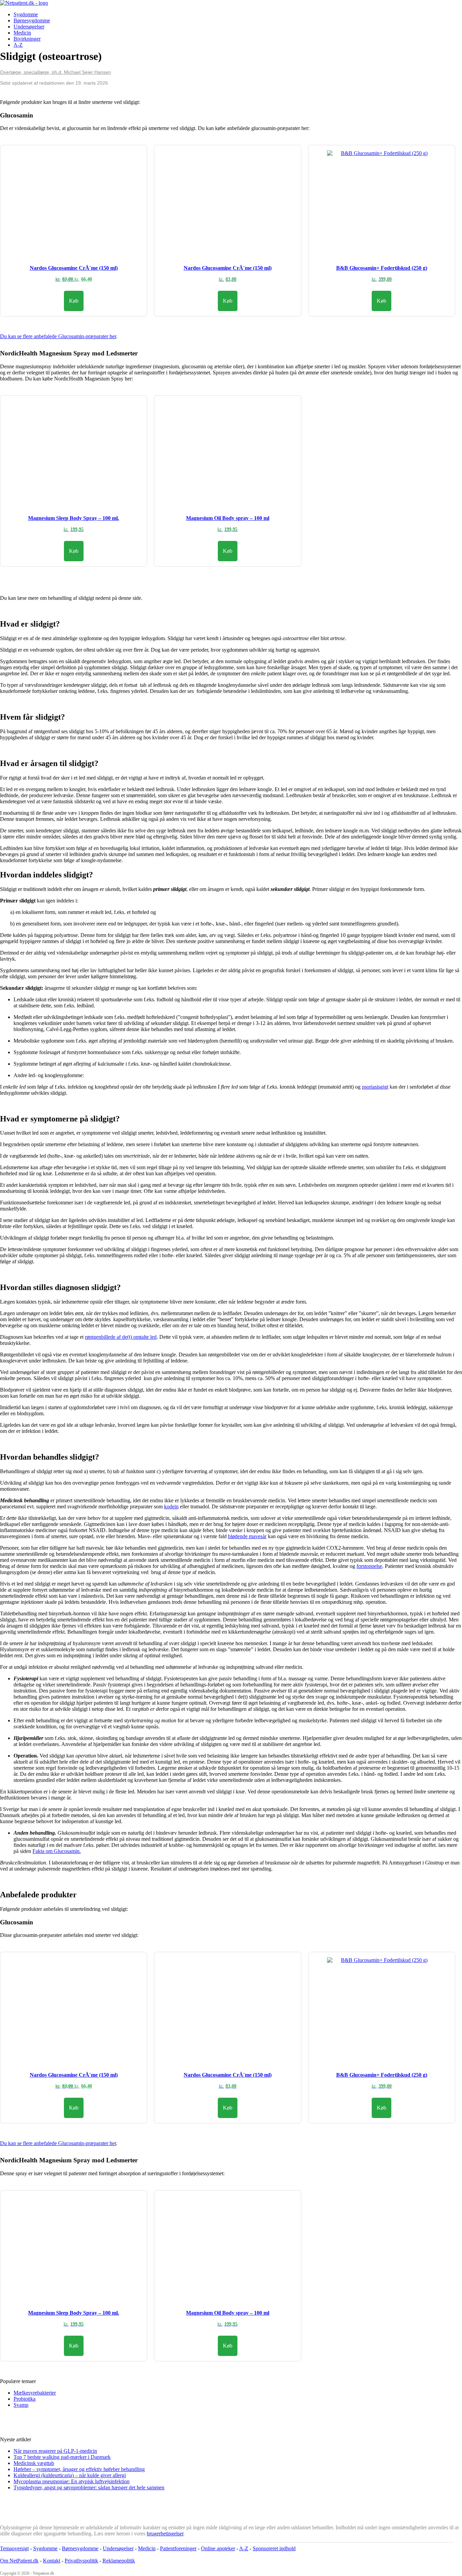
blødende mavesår (247, 1536)
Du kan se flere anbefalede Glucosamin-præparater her (58, 336)
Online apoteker (218, 2548)
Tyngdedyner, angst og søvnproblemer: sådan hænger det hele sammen (89, 2487)
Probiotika (25, 2399)
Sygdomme (26, 14)
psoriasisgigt (375, 1087)
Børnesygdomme (32, 20)
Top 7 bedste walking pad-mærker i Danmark (62, 2457)
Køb (74, 301)
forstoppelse (369, 1566)
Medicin (22, 33)
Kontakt (52, 2561)
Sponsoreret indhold (274, 2548)
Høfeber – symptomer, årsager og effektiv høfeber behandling (79, 2469)
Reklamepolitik (119, 2561)
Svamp (21, 2405)
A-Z (18, 45)
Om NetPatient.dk (19, 2561)
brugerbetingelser (165, 2534)
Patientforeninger (178, 2548)
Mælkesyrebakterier (35, 2393)
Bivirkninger (27, 39)
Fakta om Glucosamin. (57, 1851)
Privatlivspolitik (81, 2561)
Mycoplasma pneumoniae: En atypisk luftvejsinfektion (72, 2481)
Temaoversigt (14, 2548)
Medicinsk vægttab (34, 2463)
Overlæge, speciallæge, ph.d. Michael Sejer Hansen (55, 72)
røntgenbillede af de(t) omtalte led (121, 1337)
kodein (171, 1507)
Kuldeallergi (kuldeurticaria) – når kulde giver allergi (70, 2475)
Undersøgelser (29, 27)
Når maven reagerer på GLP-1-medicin (55, 2451)
